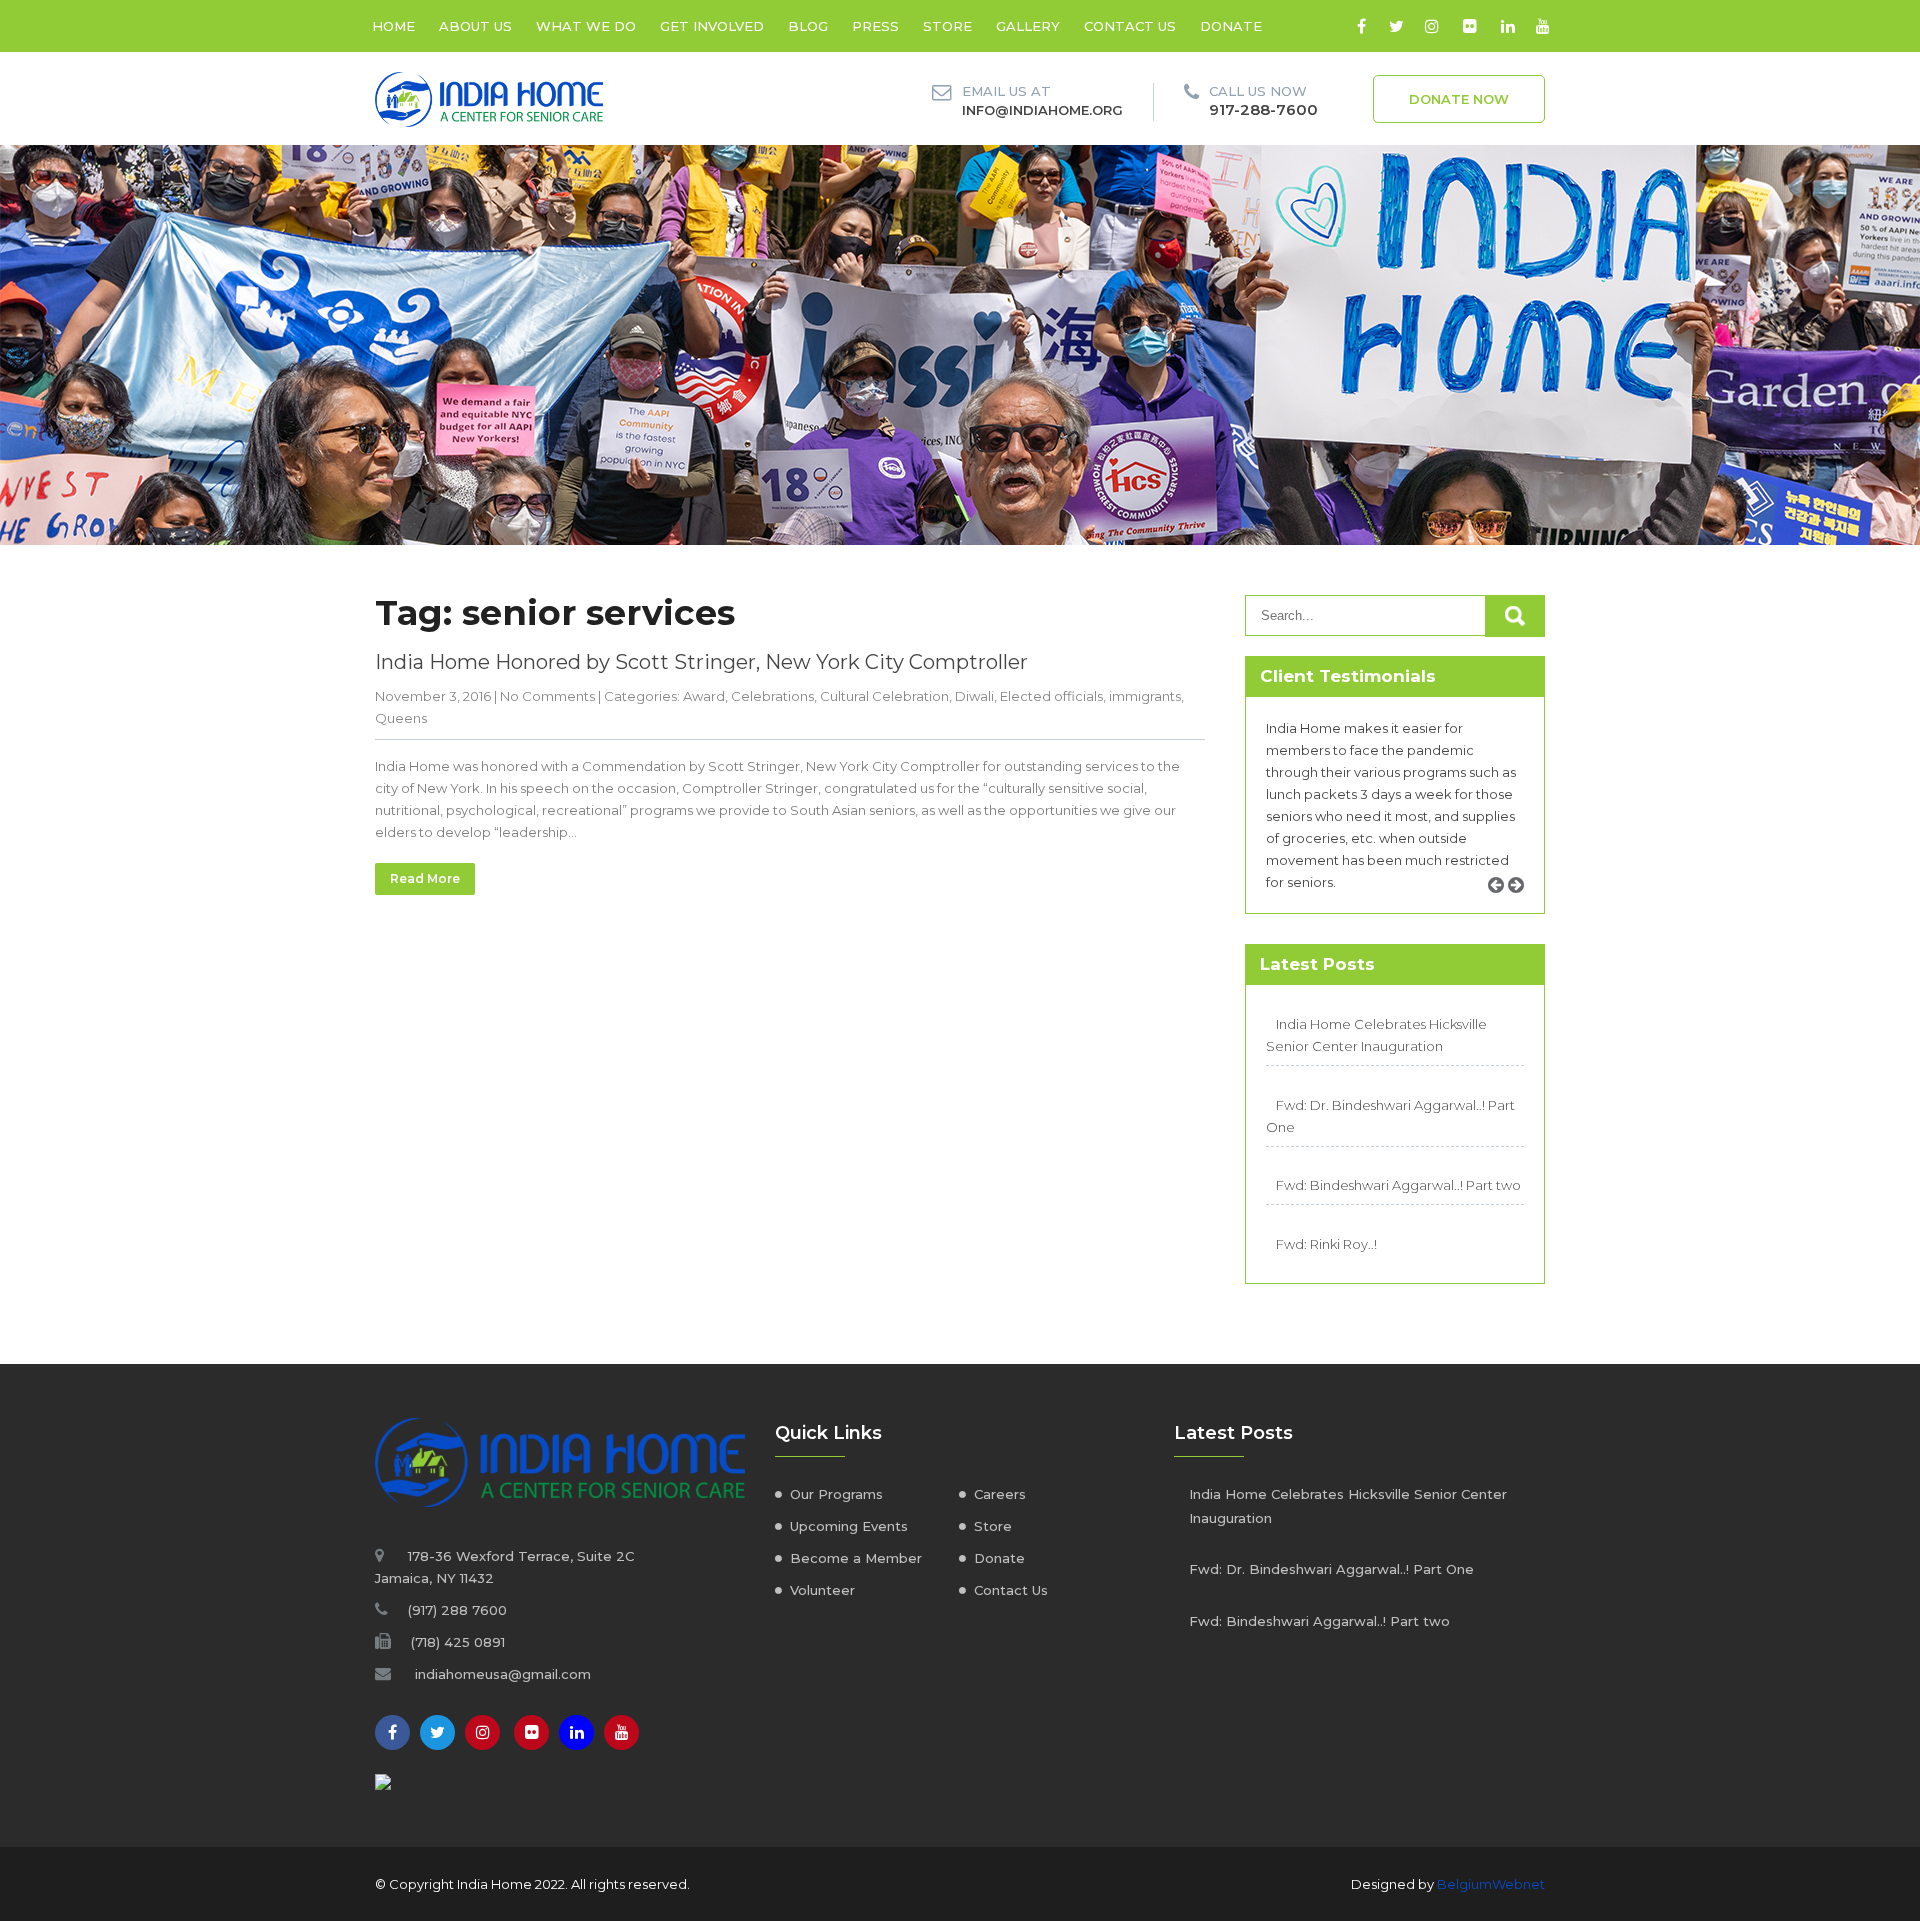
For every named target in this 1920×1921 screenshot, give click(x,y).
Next (1523, 907)
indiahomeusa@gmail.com (503, 1674)
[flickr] (1469, 26)
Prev (1503, 907)
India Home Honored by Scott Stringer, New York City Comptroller (701, 662)
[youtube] (1542, 26)
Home (393, 26)
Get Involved (712, 26)
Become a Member (856, 1558)
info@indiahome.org (1042, 110)
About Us (475, 26)
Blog (808, 26)
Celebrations (772, 696)
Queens (401, 718)
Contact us (1130, 26)
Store (947, 26)
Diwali (974, 696)
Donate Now (1459, 99)
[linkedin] (1507, 26)
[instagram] (1431, 26)
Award (704, 696)
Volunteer (822, 1590)
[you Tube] (621, 1732)
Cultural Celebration (884, 696)
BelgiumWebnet (1491, 1884)
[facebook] (1361, 26)
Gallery (1028, 26)
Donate (1231, 26)
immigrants (1145, 696)
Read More (425, 878)
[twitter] (1396, 26)
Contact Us (1011, 1590)
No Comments (547, 696)
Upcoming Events (849, 1526)
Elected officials (1051, 696)
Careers (1000, 1494)
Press (875, 26)
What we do (586, 26)
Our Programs (836, 1494)
